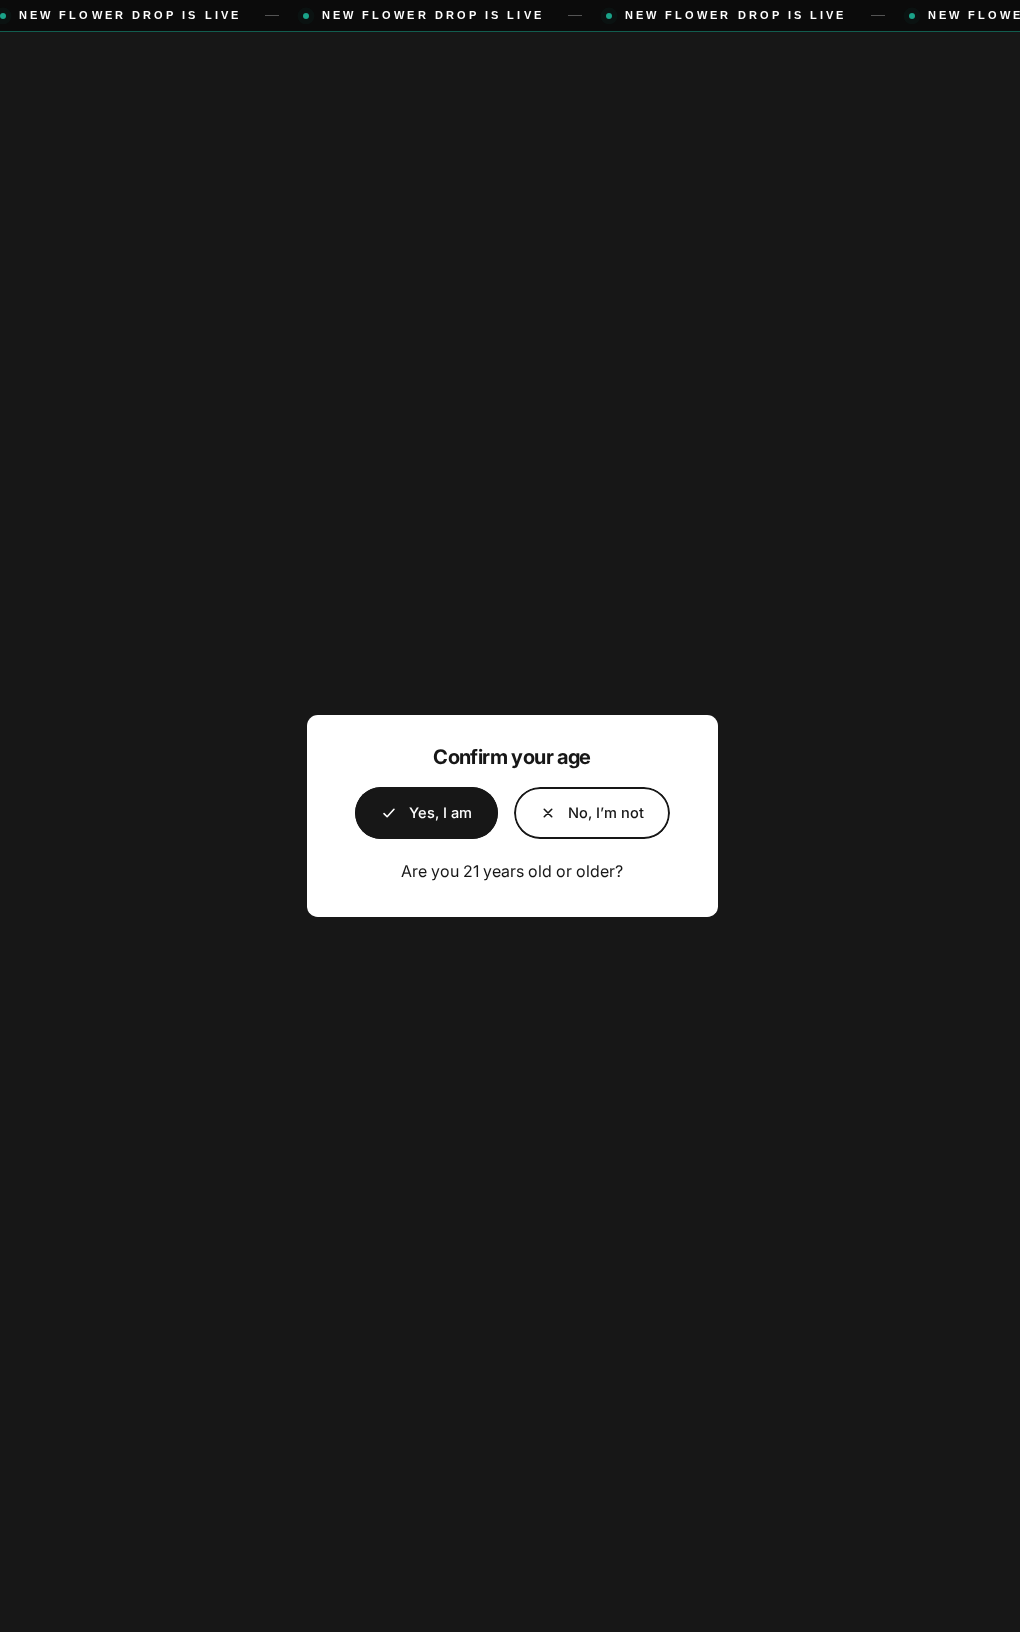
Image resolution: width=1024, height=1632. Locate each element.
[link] (584, 813)
